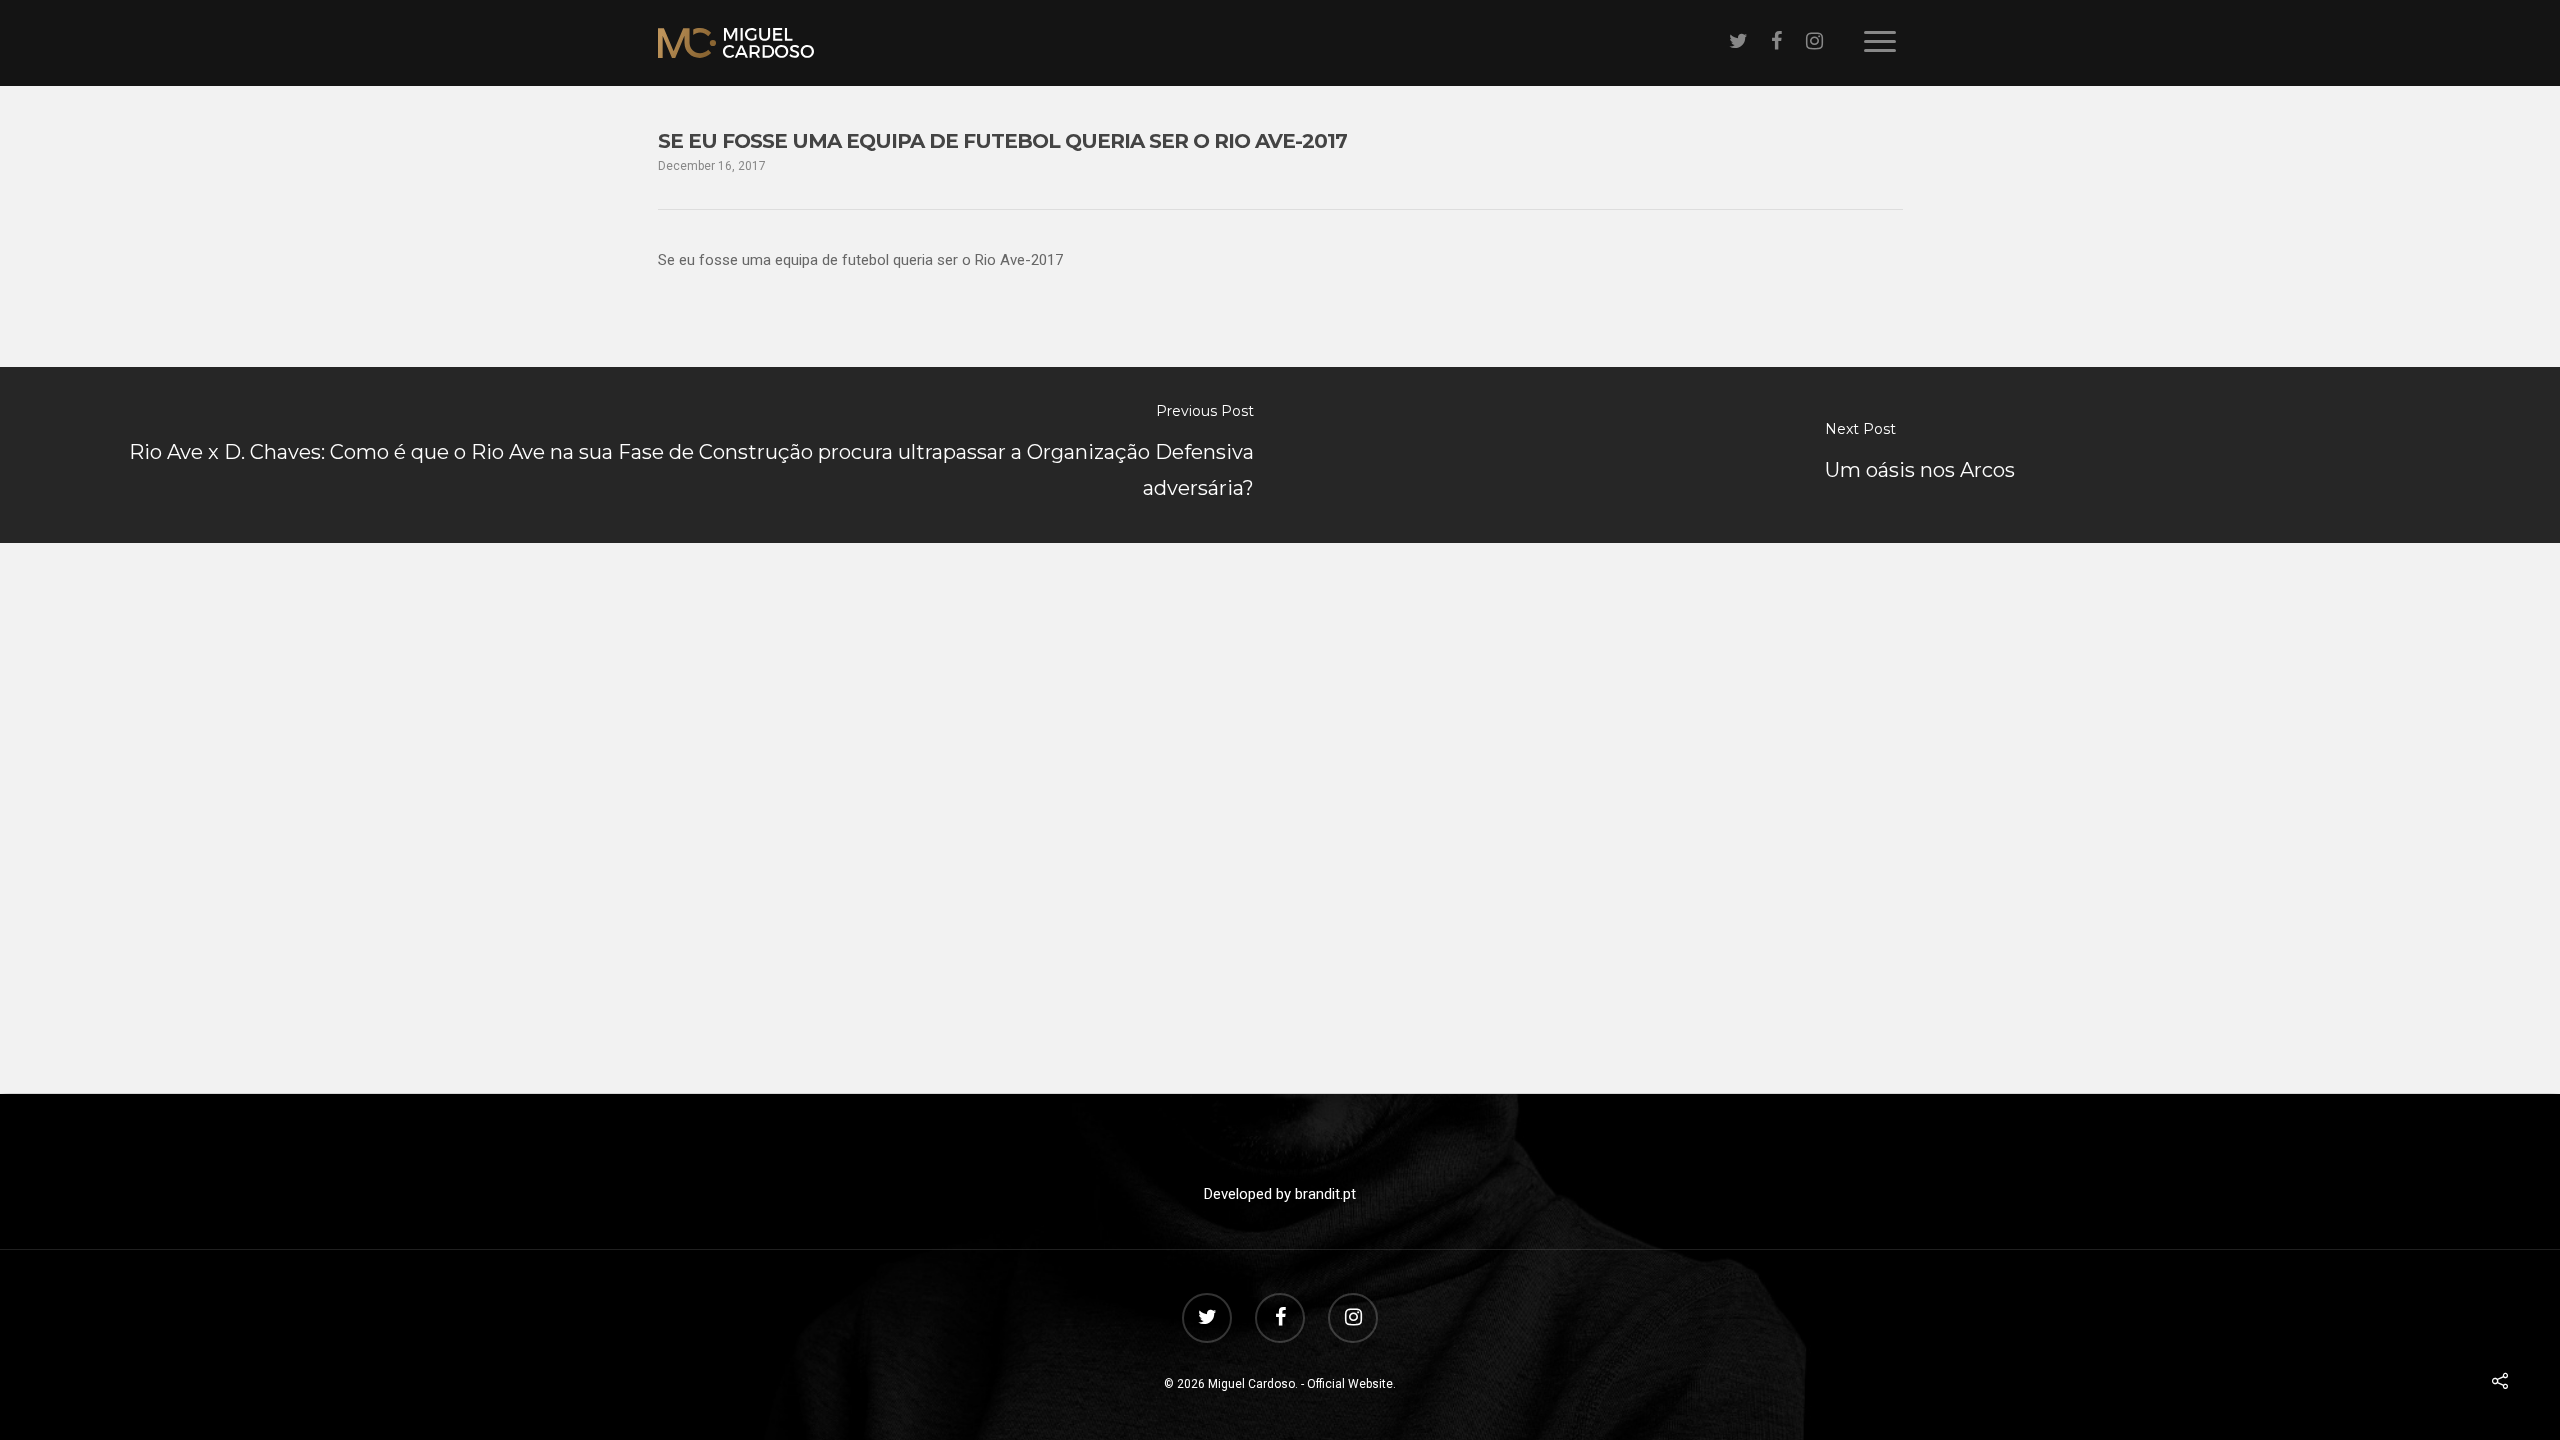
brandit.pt (1325, 1194)
